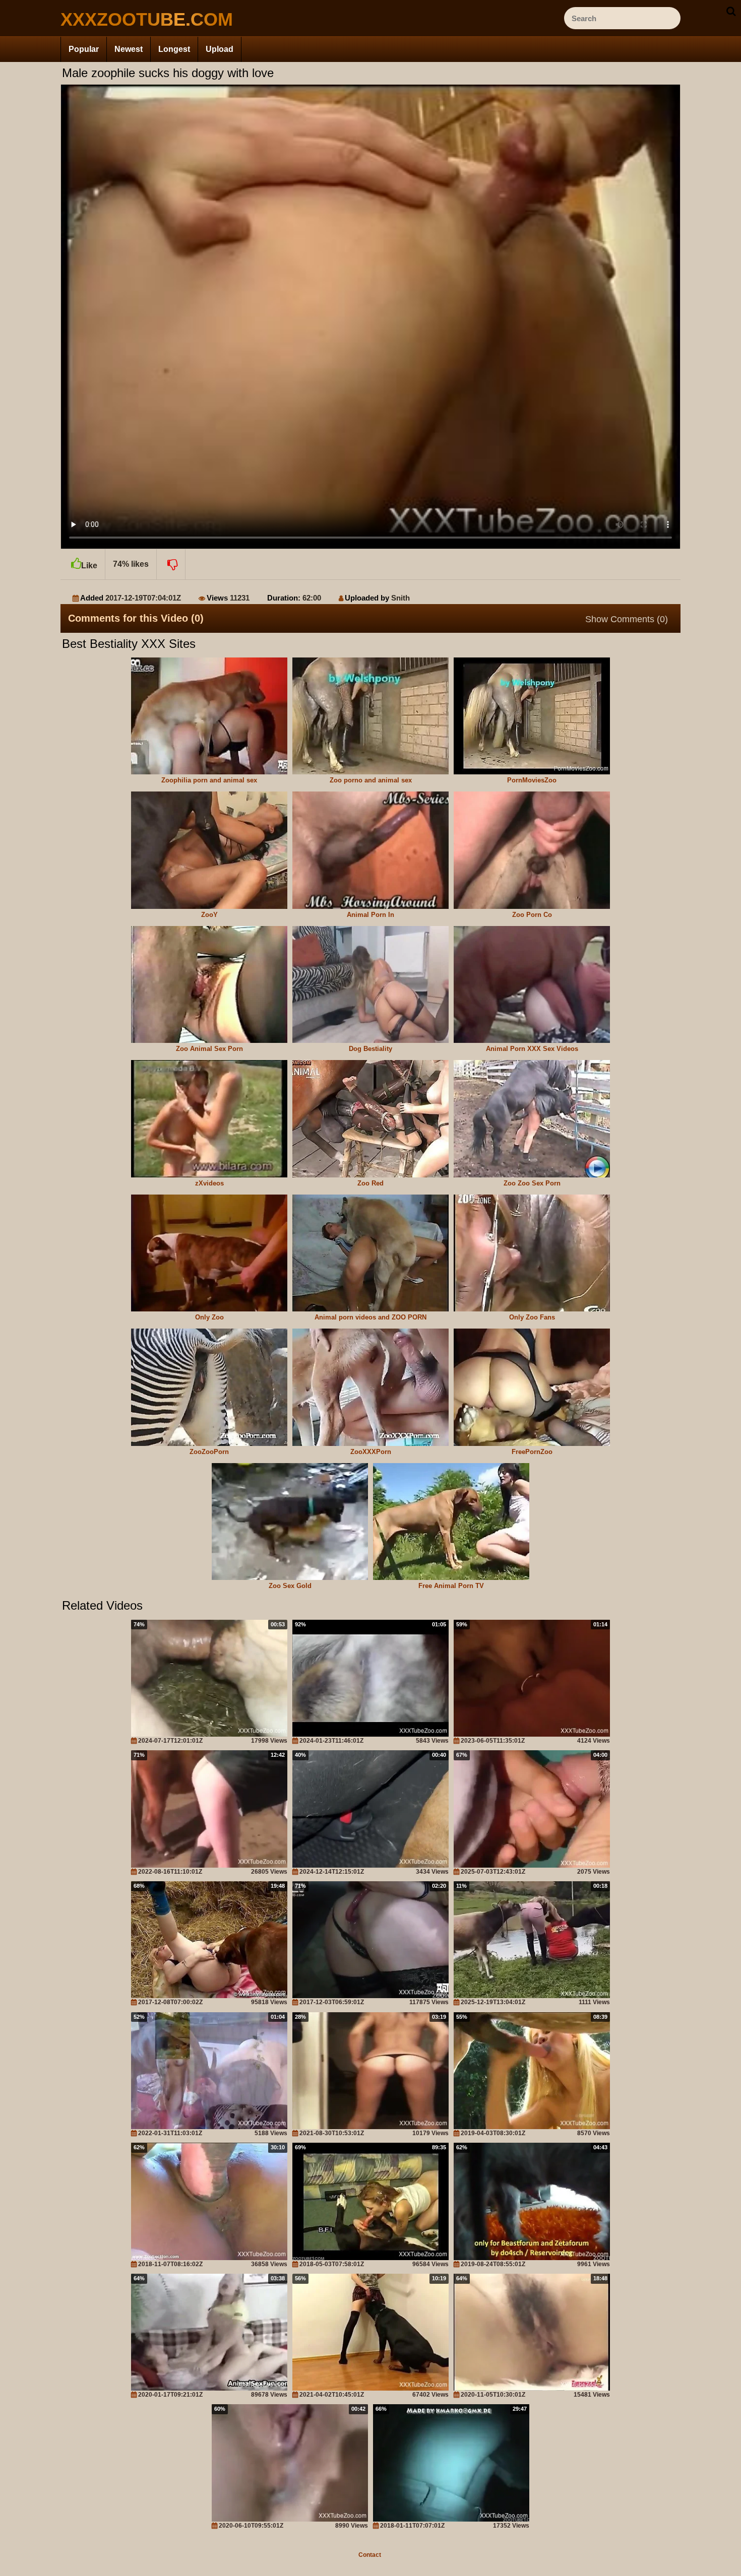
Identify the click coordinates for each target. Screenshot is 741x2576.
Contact (370, 2555)
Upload (220, 49)
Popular (84, 49)
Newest (129, 49)
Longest (174, 49)
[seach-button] (731, 11)
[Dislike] (171, 564)
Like (89, 566)
